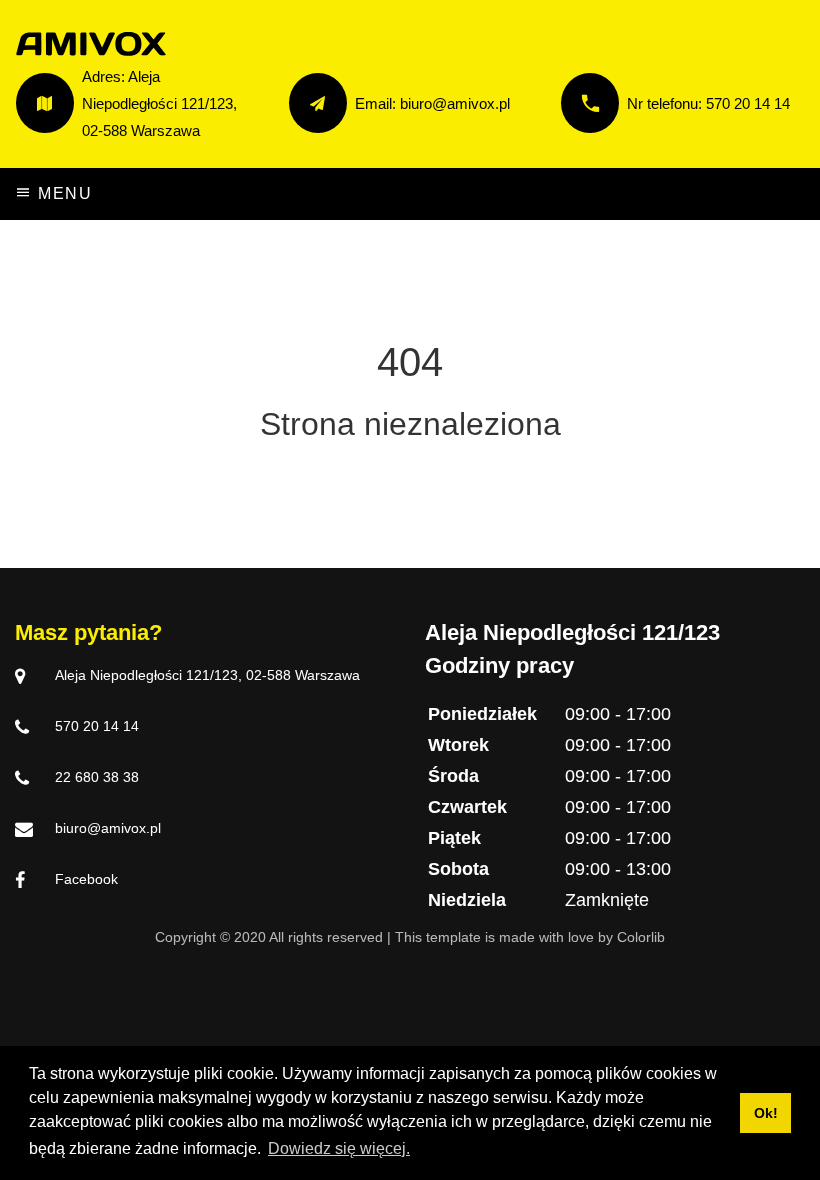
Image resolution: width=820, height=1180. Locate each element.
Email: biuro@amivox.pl (432, 103)
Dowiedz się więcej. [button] (339, 1148)
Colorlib (641, 937)
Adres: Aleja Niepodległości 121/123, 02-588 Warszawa (159, 103)
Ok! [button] (766, 1113)
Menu (63, 193)
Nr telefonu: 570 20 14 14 (708, 103)
